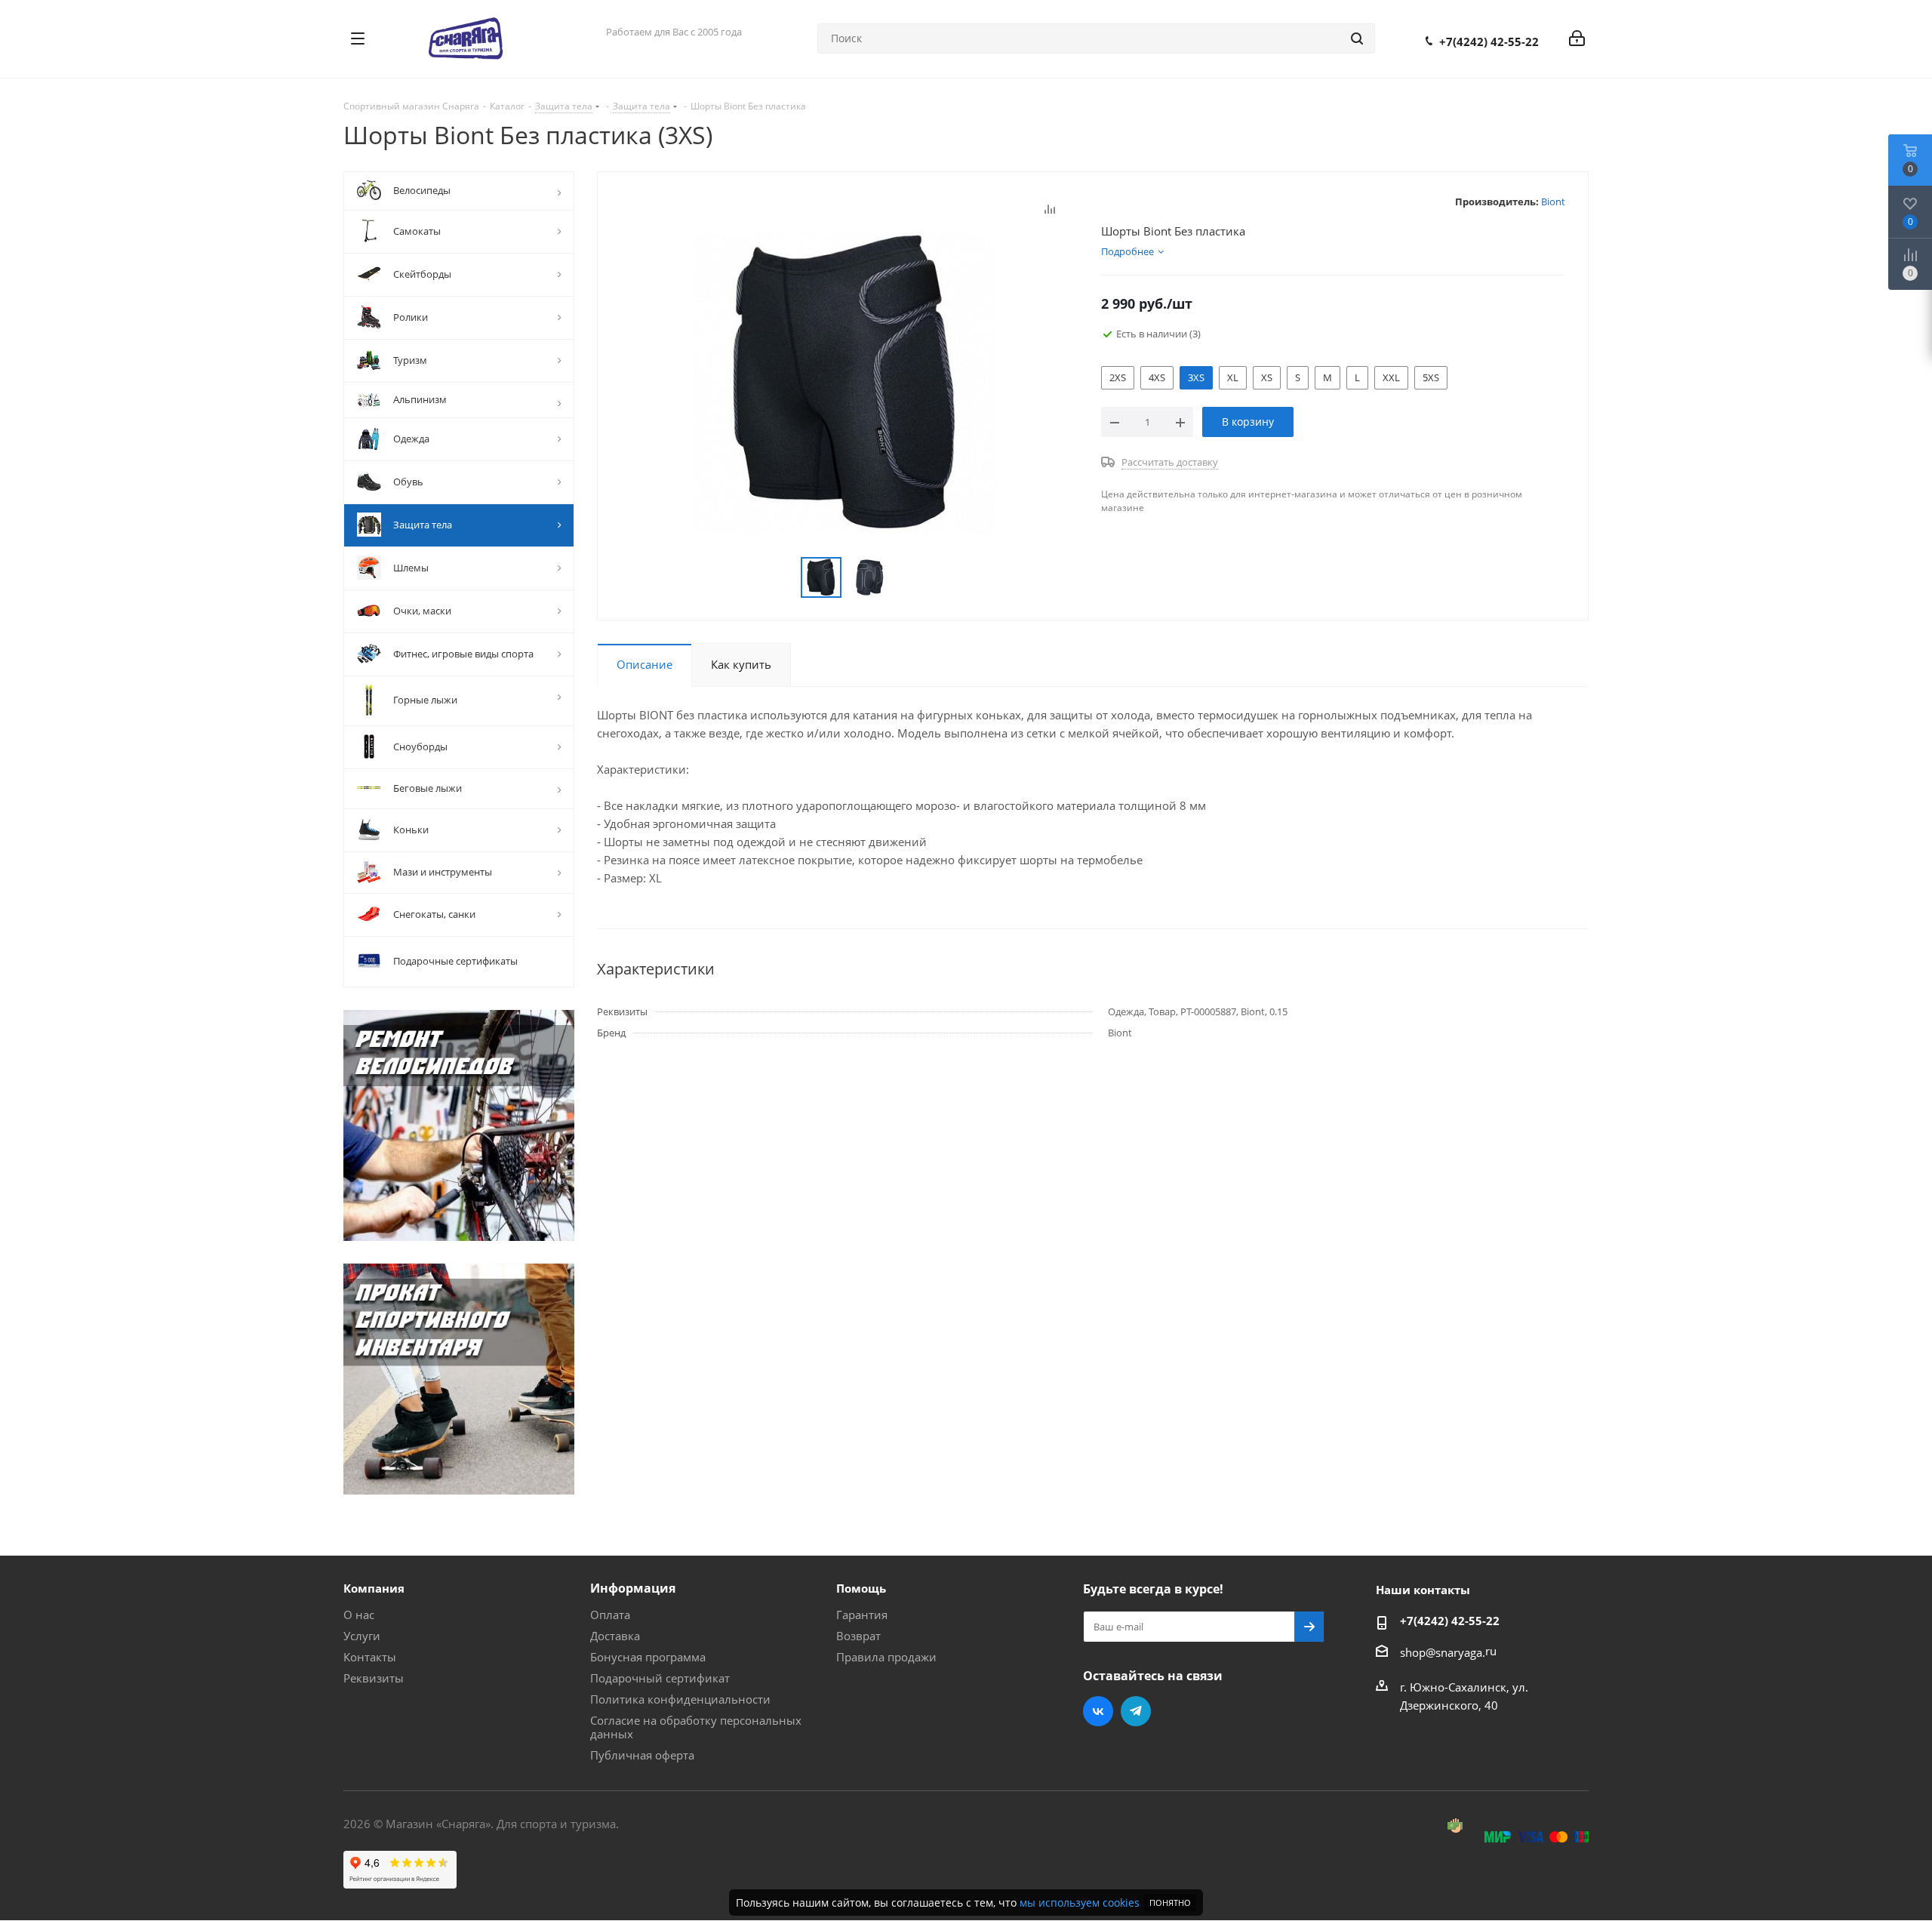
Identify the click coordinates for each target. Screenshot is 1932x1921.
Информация (633, 1588)
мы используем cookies (1080, 1903)
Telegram (1136, 1711)
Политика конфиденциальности (680, 1699)
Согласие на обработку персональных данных (696, 1727)
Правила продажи (886, 1657)
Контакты (370, 1657)
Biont (1553, 202)
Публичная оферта (642, 1755)
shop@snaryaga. (1443, 1652)
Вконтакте (1098, 1711)
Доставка (615, 1636)
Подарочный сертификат (660, 1678)
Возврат (858, 1636)
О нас (359, 1615)
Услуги (362, 1636)
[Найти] (1357, 38)
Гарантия (862, 1615)
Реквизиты (374, 1678)
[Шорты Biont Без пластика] (845, 382)
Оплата (610, 1615)
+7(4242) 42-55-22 (1489, 42)
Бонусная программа (648, 1657)
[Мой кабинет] (1577, 38)
